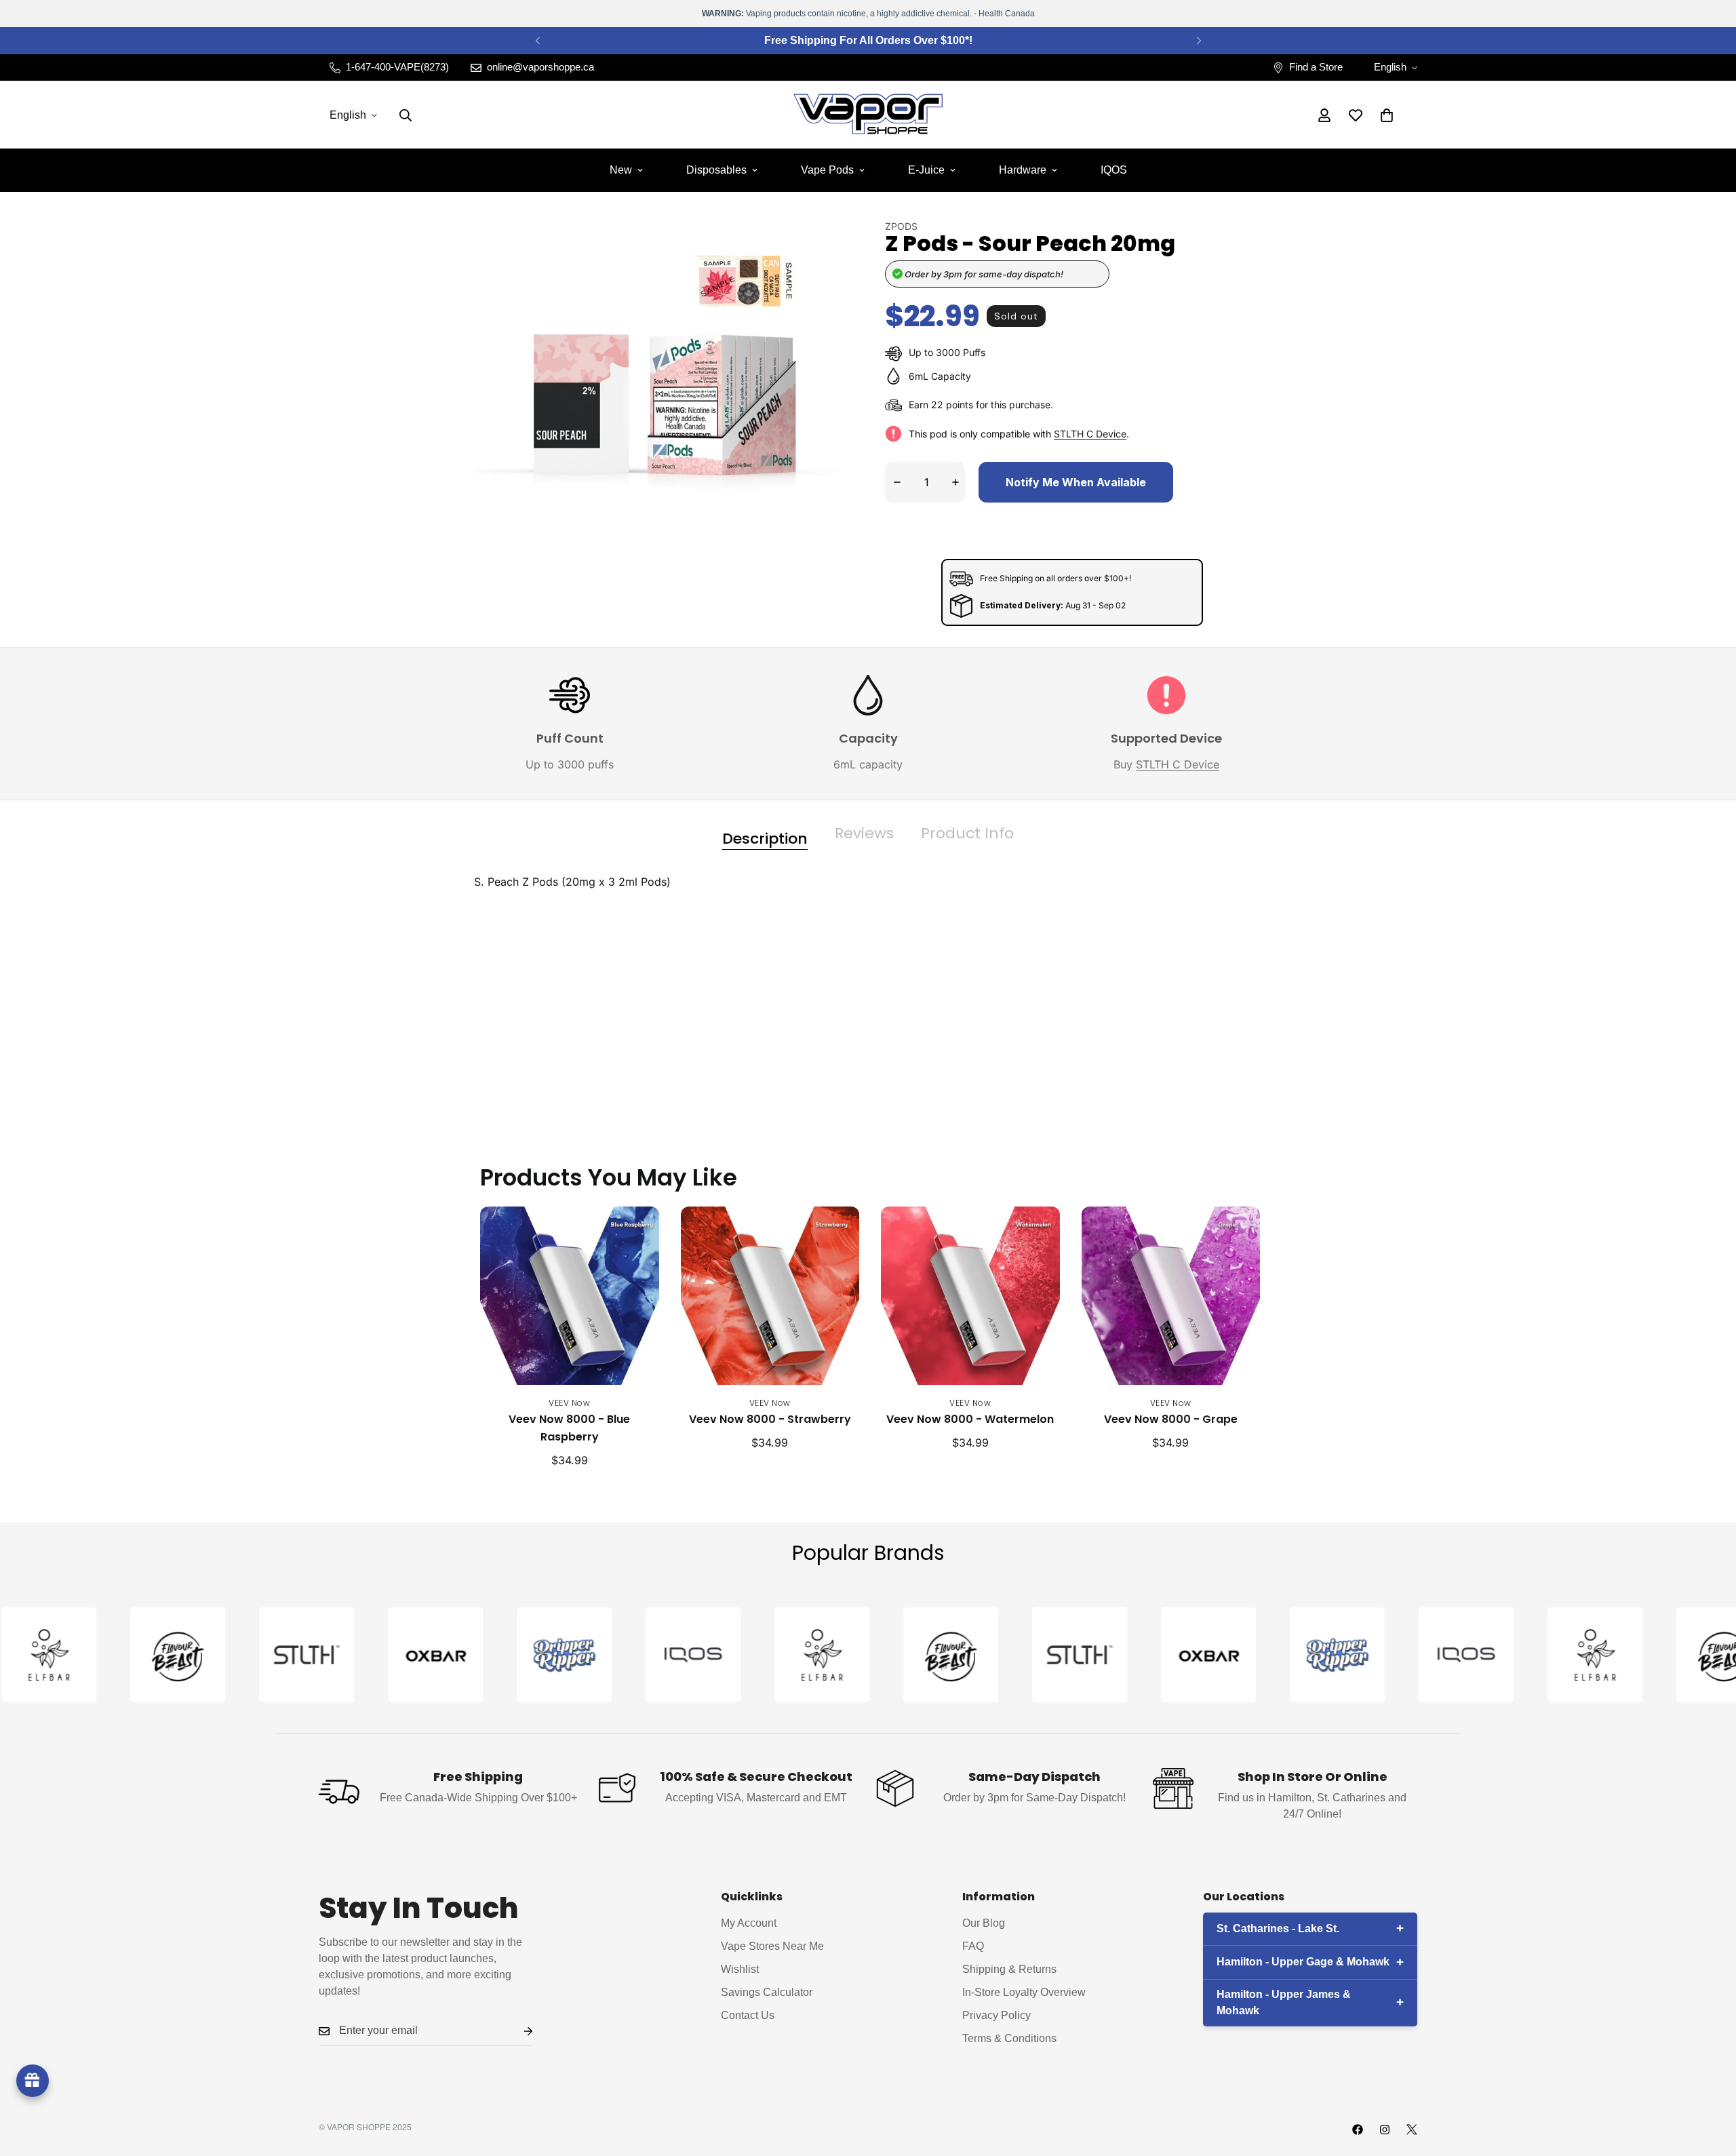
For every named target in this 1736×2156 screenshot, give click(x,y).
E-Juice (926, 170)
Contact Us (748, 2016)
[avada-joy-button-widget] (33, 2081)
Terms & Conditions (1009, 2039)
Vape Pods (827, 170)
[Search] (406, 115)
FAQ (973, 1947)
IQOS (1114, 170)
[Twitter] (1412, 2130)
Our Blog (984, 1924)
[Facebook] (1358, 2130)
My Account (749, 1924)
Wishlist (740, 1970)
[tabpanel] (868, 975)
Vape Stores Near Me (772, 1947)
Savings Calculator (767, 1993)
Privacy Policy (997, 2016)
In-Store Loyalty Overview (1024, 1993)
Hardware (1023, 170)
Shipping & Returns (1009, 1970)
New (621, 170)
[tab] (765, 834)
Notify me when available (1076, 482)
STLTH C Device (1090, 434)
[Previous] (537, 41)
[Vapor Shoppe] (868, 115)
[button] (1387, 115)
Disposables (716, 170)
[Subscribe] (517, 2032)
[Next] (1199, 41)
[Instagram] (1385, 2130)
